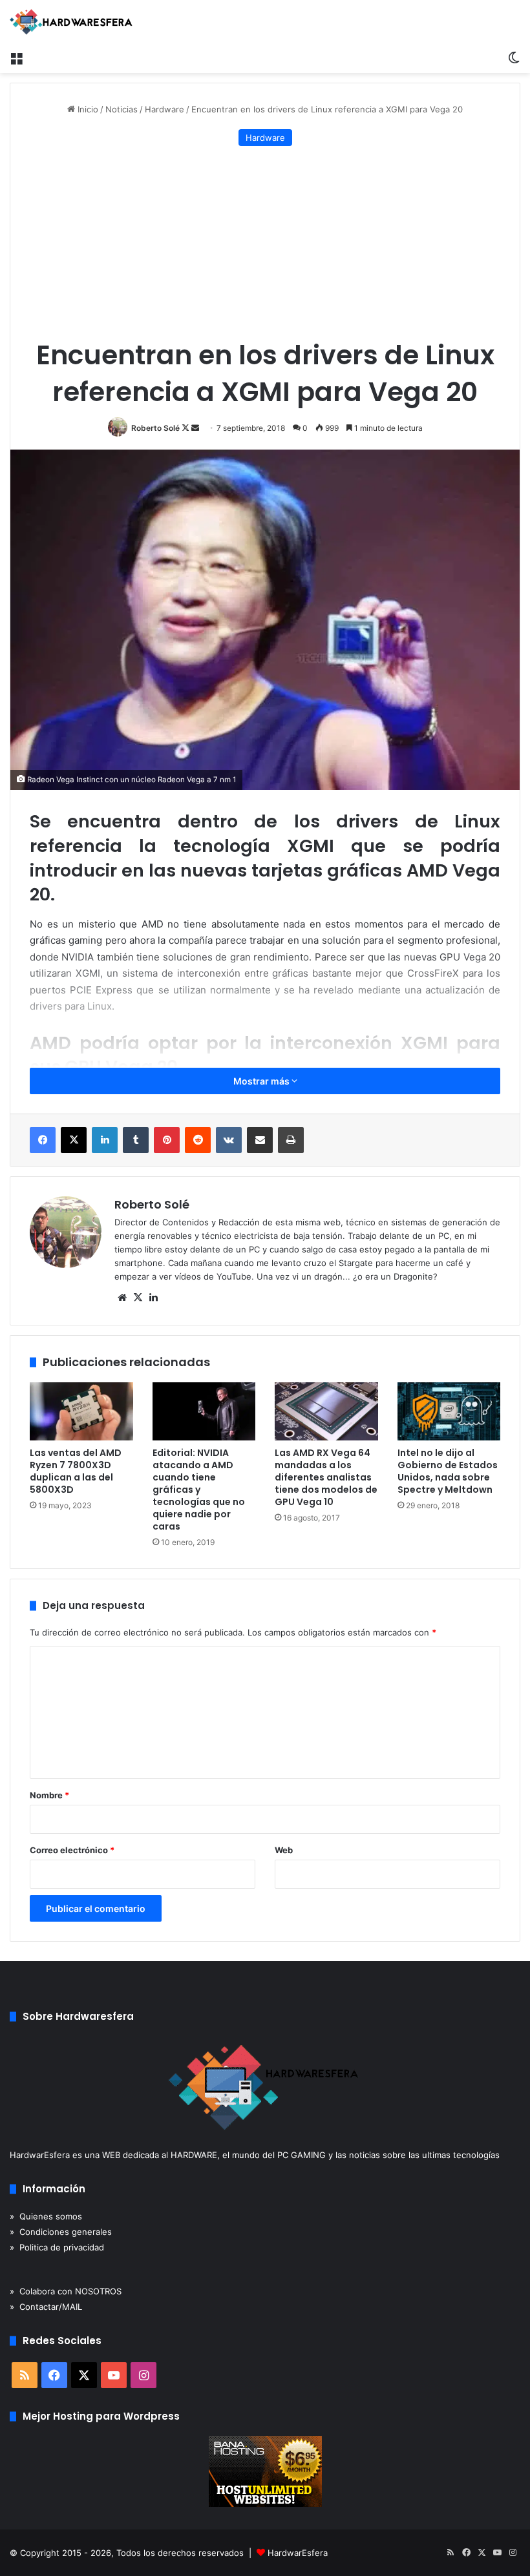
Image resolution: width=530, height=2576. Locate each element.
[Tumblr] (136, 1140)
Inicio (87, 109)
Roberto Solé (155, 428)
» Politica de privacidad (57, 2247)
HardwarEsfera (298, 2553)
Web (284, 1850)
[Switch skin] (514, 57)
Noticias (122, 109)
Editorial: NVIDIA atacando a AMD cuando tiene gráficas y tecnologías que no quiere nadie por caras (199, 1490)
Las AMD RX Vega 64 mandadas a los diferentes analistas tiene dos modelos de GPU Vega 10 (326, 1477)
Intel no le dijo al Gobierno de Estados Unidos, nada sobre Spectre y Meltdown (448, 1471)
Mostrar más (262, 1081)
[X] (74, 1140)
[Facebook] (43, 1140)
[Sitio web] (122, 1298)
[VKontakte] (229, 1140)
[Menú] (16, 57)
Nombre (49, 1795)
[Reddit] (198, 1140)
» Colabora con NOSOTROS (66, 2291)
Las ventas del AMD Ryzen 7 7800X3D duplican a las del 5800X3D (76, 1471)
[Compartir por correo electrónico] (260, 1140)
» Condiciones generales (61, 2232)
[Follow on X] (186, 428)
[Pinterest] (167, 1140)
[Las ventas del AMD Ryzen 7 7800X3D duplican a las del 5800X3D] (81, 1411)
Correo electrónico (72, 1850)
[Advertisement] (265, 243)
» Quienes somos (46, 2216)
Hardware (164, 109)
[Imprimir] (291, 1140)
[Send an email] (195, 428)
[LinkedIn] (105, 1140)
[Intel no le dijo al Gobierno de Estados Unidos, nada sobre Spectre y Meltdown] (449, 1411)
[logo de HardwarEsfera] (71, 22)
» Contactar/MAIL (46, 2307)
